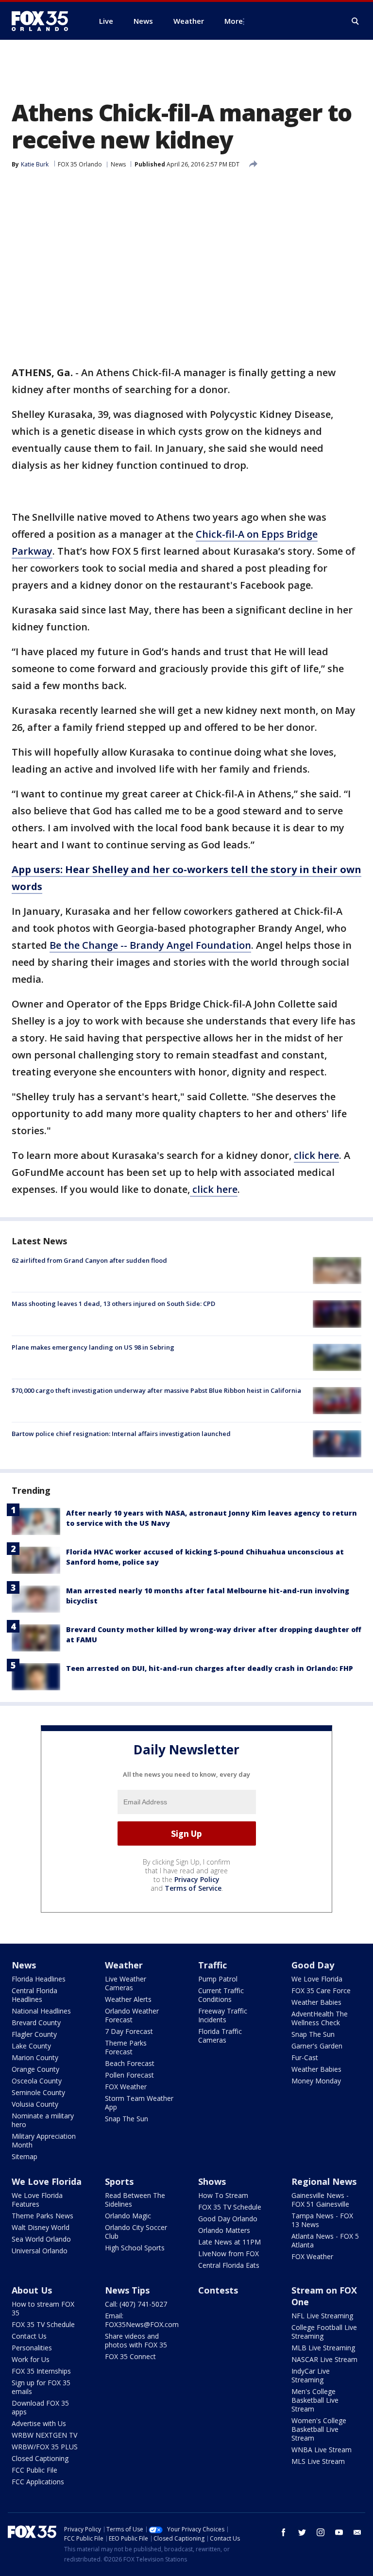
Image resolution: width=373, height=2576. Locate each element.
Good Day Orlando (228, 2219)
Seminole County (38, 2092)
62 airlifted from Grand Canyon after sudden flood (89, 1260)
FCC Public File (34, 2470)
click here (316, 1155)
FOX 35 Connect (130, 2356)
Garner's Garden (317, 2046)
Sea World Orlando (41, 2239)
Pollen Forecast (129, 2075)
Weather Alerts (128, 1999)
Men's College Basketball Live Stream (315, 2400)
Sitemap (25, 2156)
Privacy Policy (197, 1879)
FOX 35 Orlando (80, 164)
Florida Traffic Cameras (220, 2036)
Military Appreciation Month (44, 2140)
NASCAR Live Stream (324, 2359)
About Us (32, 2290)
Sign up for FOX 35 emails (41, 2387)
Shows (212, 2181)
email (357, 2532)
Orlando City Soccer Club (136, 2232)
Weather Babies (316, 2002)
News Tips (127, 2290)
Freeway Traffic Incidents (223, 2015)
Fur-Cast (305, 2057)
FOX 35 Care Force (321, 1990)
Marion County (35, 2057)
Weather (124, 1965)
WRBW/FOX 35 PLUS (45, 2447)
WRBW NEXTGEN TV (44, 2435)
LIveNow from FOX (229, 2254)
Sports (119, 2181)
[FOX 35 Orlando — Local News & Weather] (44, 21)
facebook (284, 2532)
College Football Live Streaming (324, 2332)
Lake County (31, 2046)
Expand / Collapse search (356, 21)
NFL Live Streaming (322, 2316)
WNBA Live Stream (322, 2450)
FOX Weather (126, 2087)
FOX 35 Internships (41, 2371)
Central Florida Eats (229, 2265)
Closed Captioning (40, 2458)
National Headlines (41, 2011)
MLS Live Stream (318, 2461)
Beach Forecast (130, 2063)
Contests (218, 2290)
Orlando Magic (128, 2216)
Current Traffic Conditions (221, 1995)
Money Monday (316, 2081)
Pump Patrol (218, 1979)
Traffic (212, 1965)
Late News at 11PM (229, 2242)
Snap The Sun (127, 2119)
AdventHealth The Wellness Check (320, 2018)
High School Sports (135, 2248)
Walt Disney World (41, 2227)
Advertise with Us (39, 2423)
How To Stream (223, 2195)
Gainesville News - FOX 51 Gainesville (320, 2200)
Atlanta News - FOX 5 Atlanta (325, 2240)
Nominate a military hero (43, 2120)
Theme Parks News (42, 2216)
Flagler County (34, 2034)
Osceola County (37, 2081)
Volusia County (35, 2104)
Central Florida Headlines (34, 1995)
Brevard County (36, 2023)
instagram (321, 2532)
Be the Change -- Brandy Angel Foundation (150, 945)
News (118, 164)
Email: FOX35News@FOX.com (142, 2320)
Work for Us (31, 2359)
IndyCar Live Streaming (311, 2375)
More (234, 21)
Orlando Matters (224, 2230)
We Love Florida (317, 1979)
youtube (339, 2532)
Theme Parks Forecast (126, 2047)
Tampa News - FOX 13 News (322, 2220)
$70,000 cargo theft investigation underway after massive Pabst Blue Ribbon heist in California (156, 1390)
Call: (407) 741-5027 (136, 2304)
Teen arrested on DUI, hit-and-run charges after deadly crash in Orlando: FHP (210, 1668)
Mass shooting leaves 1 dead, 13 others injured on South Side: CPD (113, 1304)
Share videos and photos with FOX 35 (136, 2340)
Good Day (313, 1965)
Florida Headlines (39, 1979)
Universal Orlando (40, 2251)
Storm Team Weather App (139, 2103)
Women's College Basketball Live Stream (319, 2429)
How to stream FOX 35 (43, 2308)
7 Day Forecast (129, 2031)
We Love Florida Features (37, 2200)
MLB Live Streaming (323, 2348)
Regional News (324, 2181)
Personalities (32, 2348)
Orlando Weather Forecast (132, 2015)
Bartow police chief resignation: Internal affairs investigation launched (121, 1434)
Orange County (35, 2069)
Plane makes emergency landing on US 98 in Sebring (93, 1347)
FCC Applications (38, 2482)
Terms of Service (193, 1888)
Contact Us (29, 2336)
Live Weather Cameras (126, 1983)
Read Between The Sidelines (135, 2200)
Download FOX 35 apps (40, 2407)
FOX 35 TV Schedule (230, 2207)
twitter (302, 2532)
